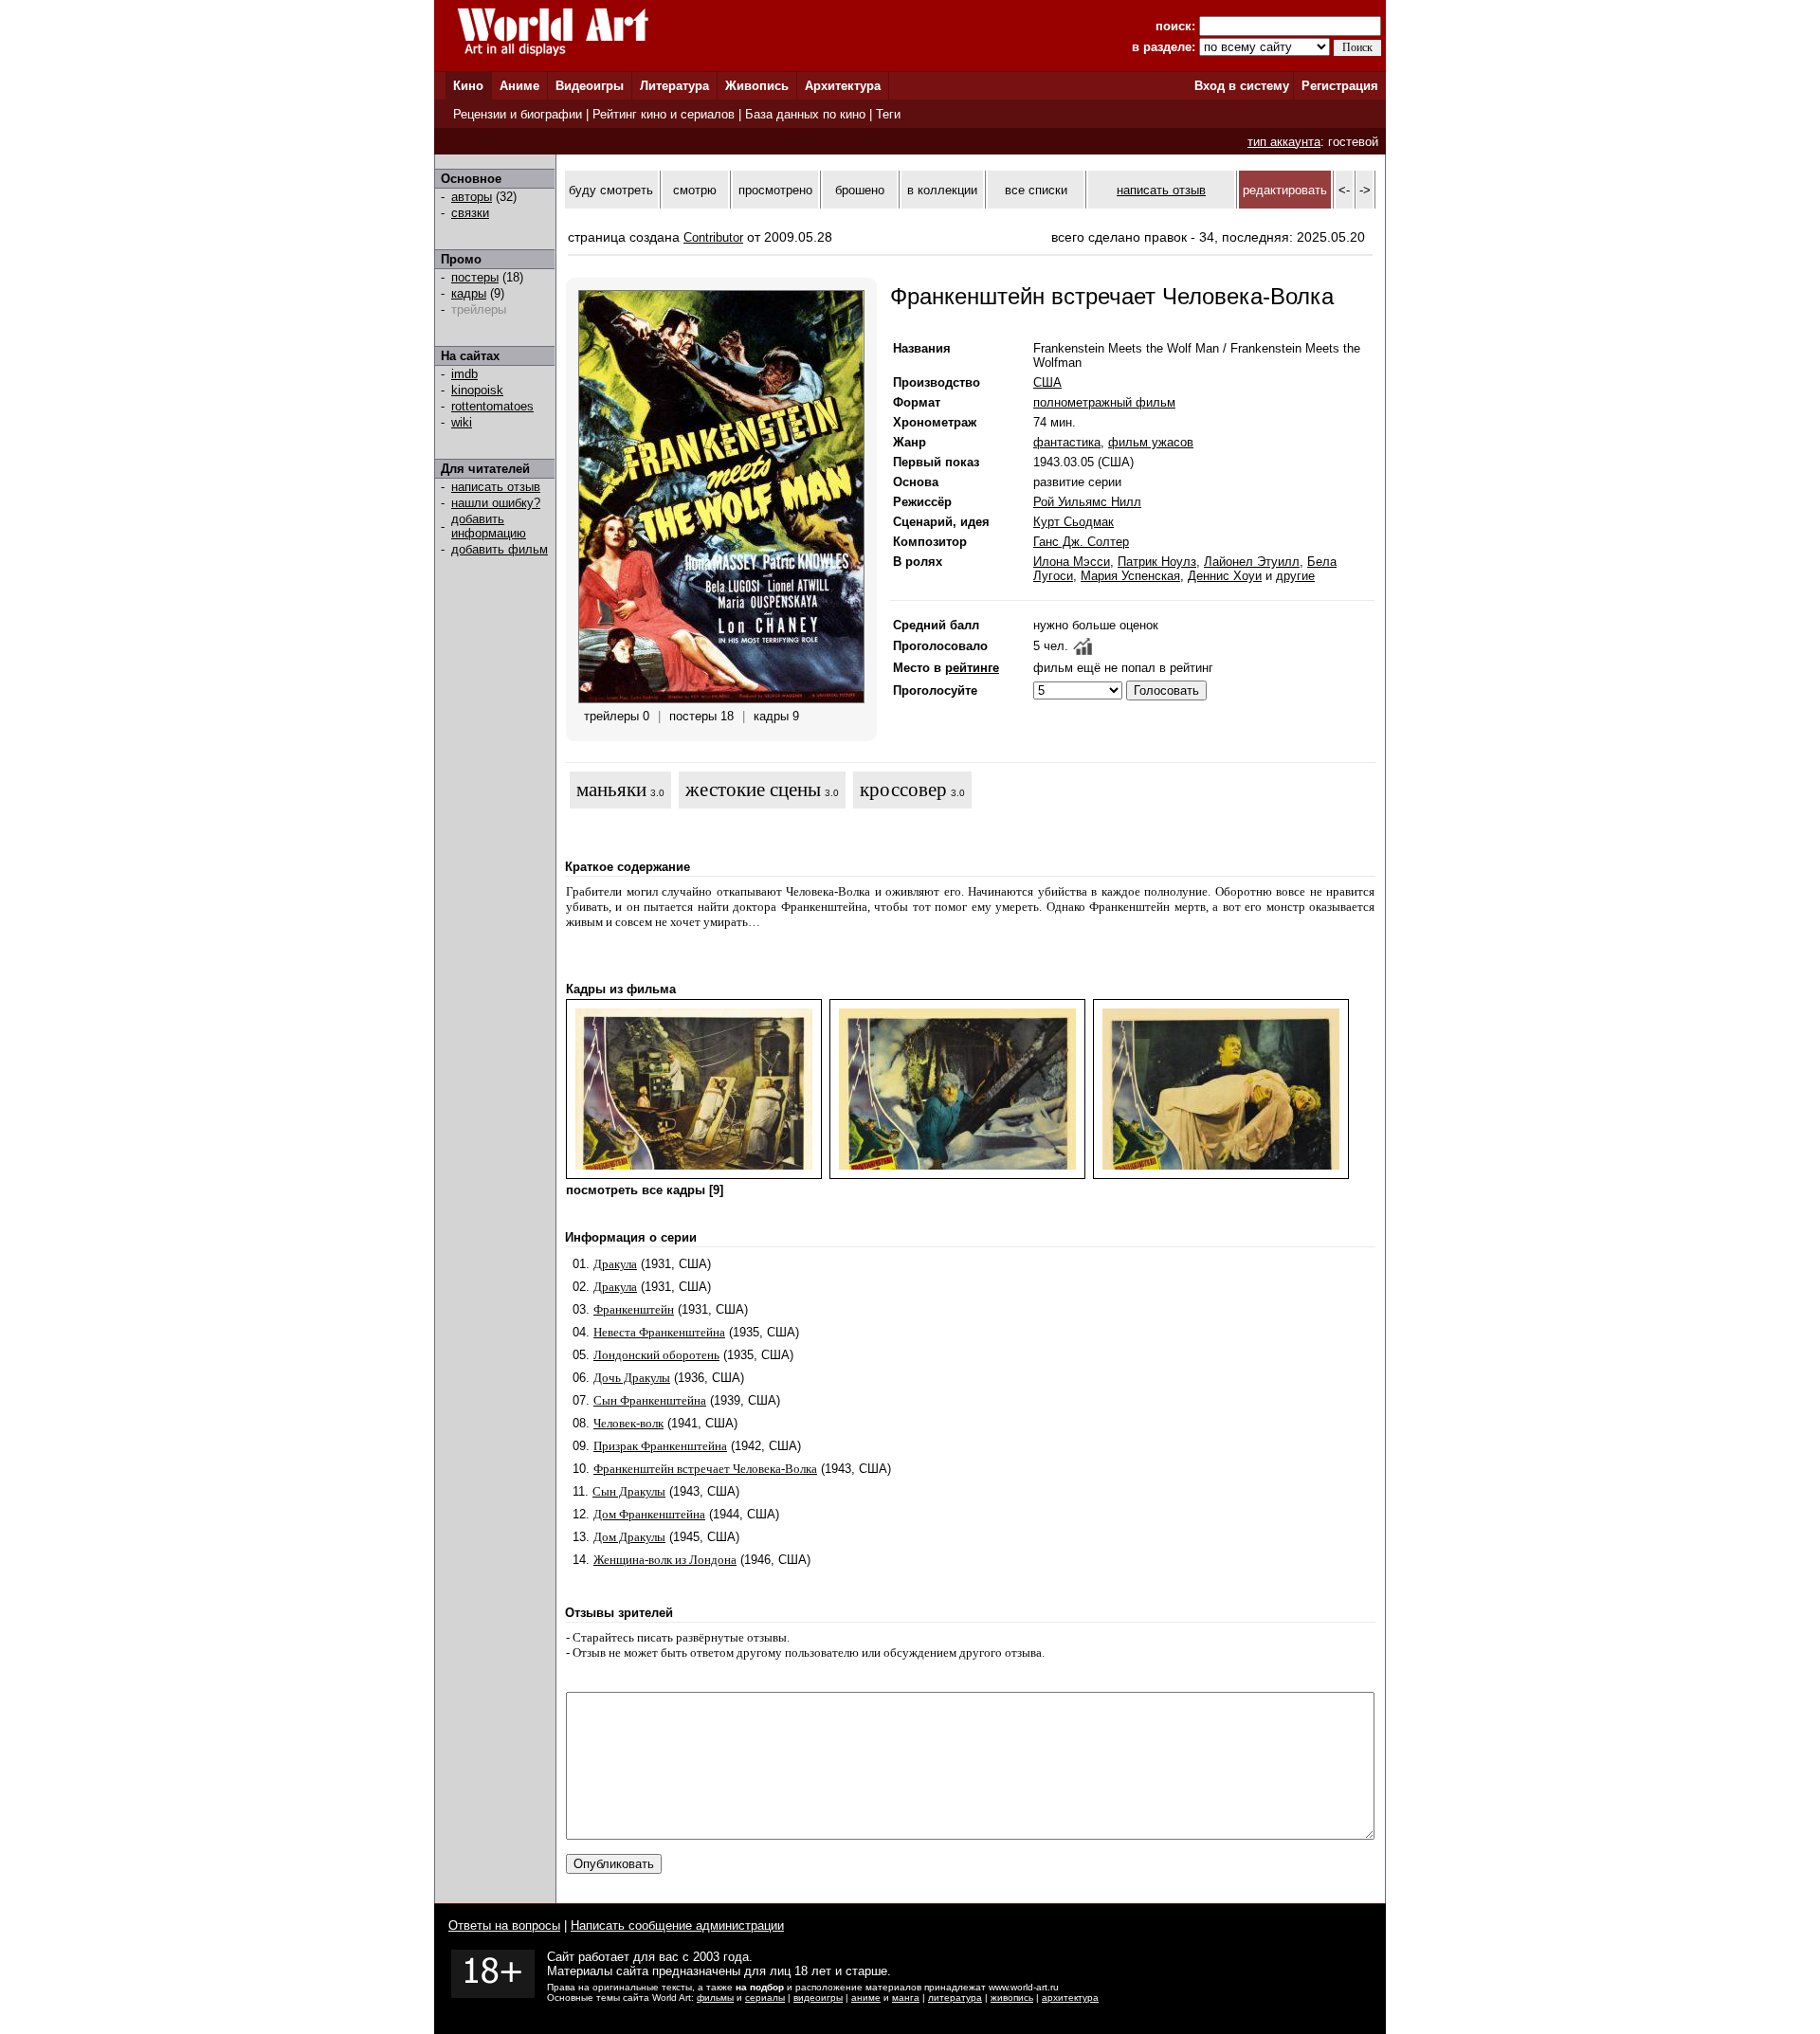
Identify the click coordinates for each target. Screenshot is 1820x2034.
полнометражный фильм (1104, 402)
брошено (860, 190)
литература (955, 1998)
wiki (462, 422)
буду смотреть (611, 190)
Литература (674, 86)
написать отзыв (496, 487)
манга (906, 1998)
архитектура (1070, 1998)
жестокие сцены (753, 790)
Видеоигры (590, 86)
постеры (475, 277)
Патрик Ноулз (1157, 562)
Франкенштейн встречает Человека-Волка (705, 1469)
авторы (472, 197)
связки (470, 213)
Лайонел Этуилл (1252, 562)
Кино (468, 86)
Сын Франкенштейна (650, 1400)
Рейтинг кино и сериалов (664, 114)
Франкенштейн (634, 1309)
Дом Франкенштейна (649, 1514)
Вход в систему (1242, 86)
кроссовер (903, 790)
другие (1295, 576)
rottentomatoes (492, 406)
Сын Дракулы (629, 1491)
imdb (464, 374)
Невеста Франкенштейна (659, 1332)
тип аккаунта (1284, 142)
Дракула (615, 1264)
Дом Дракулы (629, 1537)
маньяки (611, 790)
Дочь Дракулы (632, 1378)
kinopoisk (477, 390)
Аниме (519, 86)
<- (1344, 190)
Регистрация (1340, 86)
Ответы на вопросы (504, 1925)
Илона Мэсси (1072, 562)
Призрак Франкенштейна (660, 1446)
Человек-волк (628, 1423)
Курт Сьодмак (1074, 522)
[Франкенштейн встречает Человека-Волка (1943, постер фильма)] (721, 699)
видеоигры (818, 1998)
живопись (1012, 1998)
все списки (1036, 190)
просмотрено (775, 190)
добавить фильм (500, 549)
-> (1365, 190)
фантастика (1067, 442)
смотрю (695, 190)
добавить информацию (489, 526)
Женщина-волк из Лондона (665, 1560)
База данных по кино (805, 114)
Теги (888, 114)
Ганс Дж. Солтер (1081, 542)
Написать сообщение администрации (677, 1925)
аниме (866, 1998)
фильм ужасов (1151, 442)
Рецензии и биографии (518, 114)
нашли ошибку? (496, 503)
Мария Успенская (1130, 576)
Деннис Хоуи (1225, 576)
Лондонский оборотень (656, 1355)
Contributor (713, 237)
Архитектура (843, 86)
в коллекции (942, 190)
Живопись (757, 86)
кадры (469, 293)
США (1047, 382)
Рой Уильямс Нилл (1087, 502)
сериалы (765, 1998)
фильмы (715, 1998)
